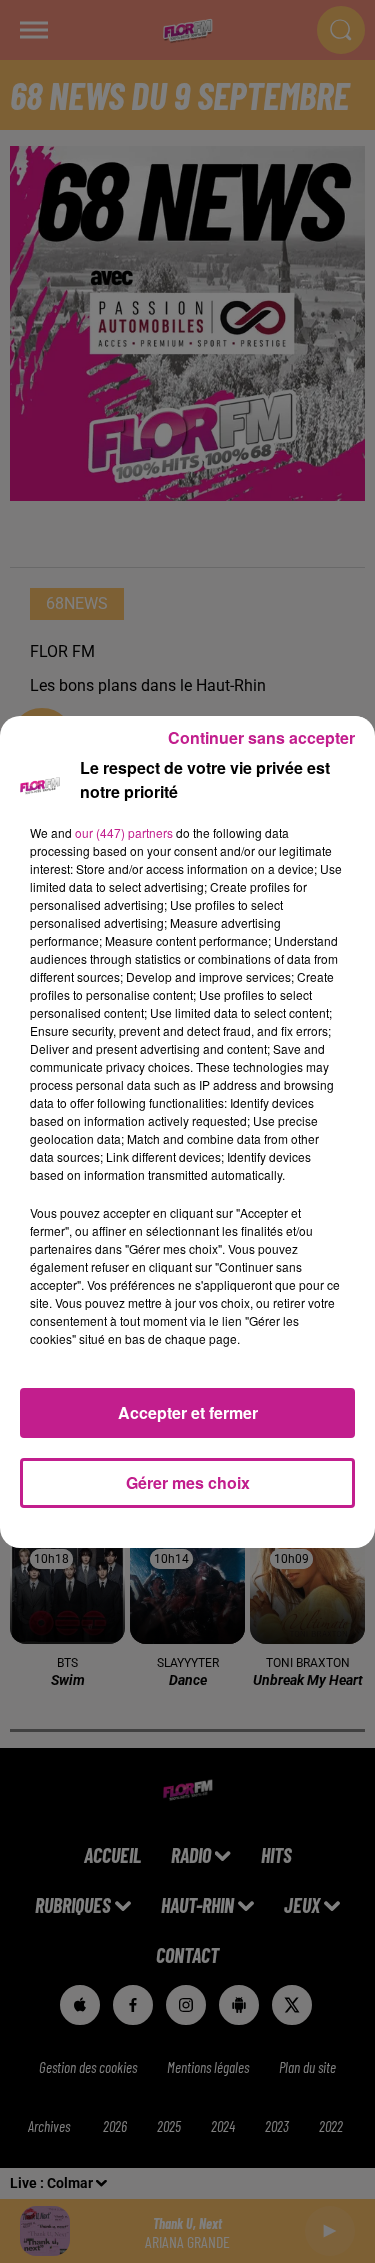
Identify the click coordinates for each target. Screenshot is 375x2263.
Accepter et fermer (188, 1412)
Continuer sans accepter (261, 737)
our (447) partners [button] (124, 832)
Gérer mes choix (188, 1482)
